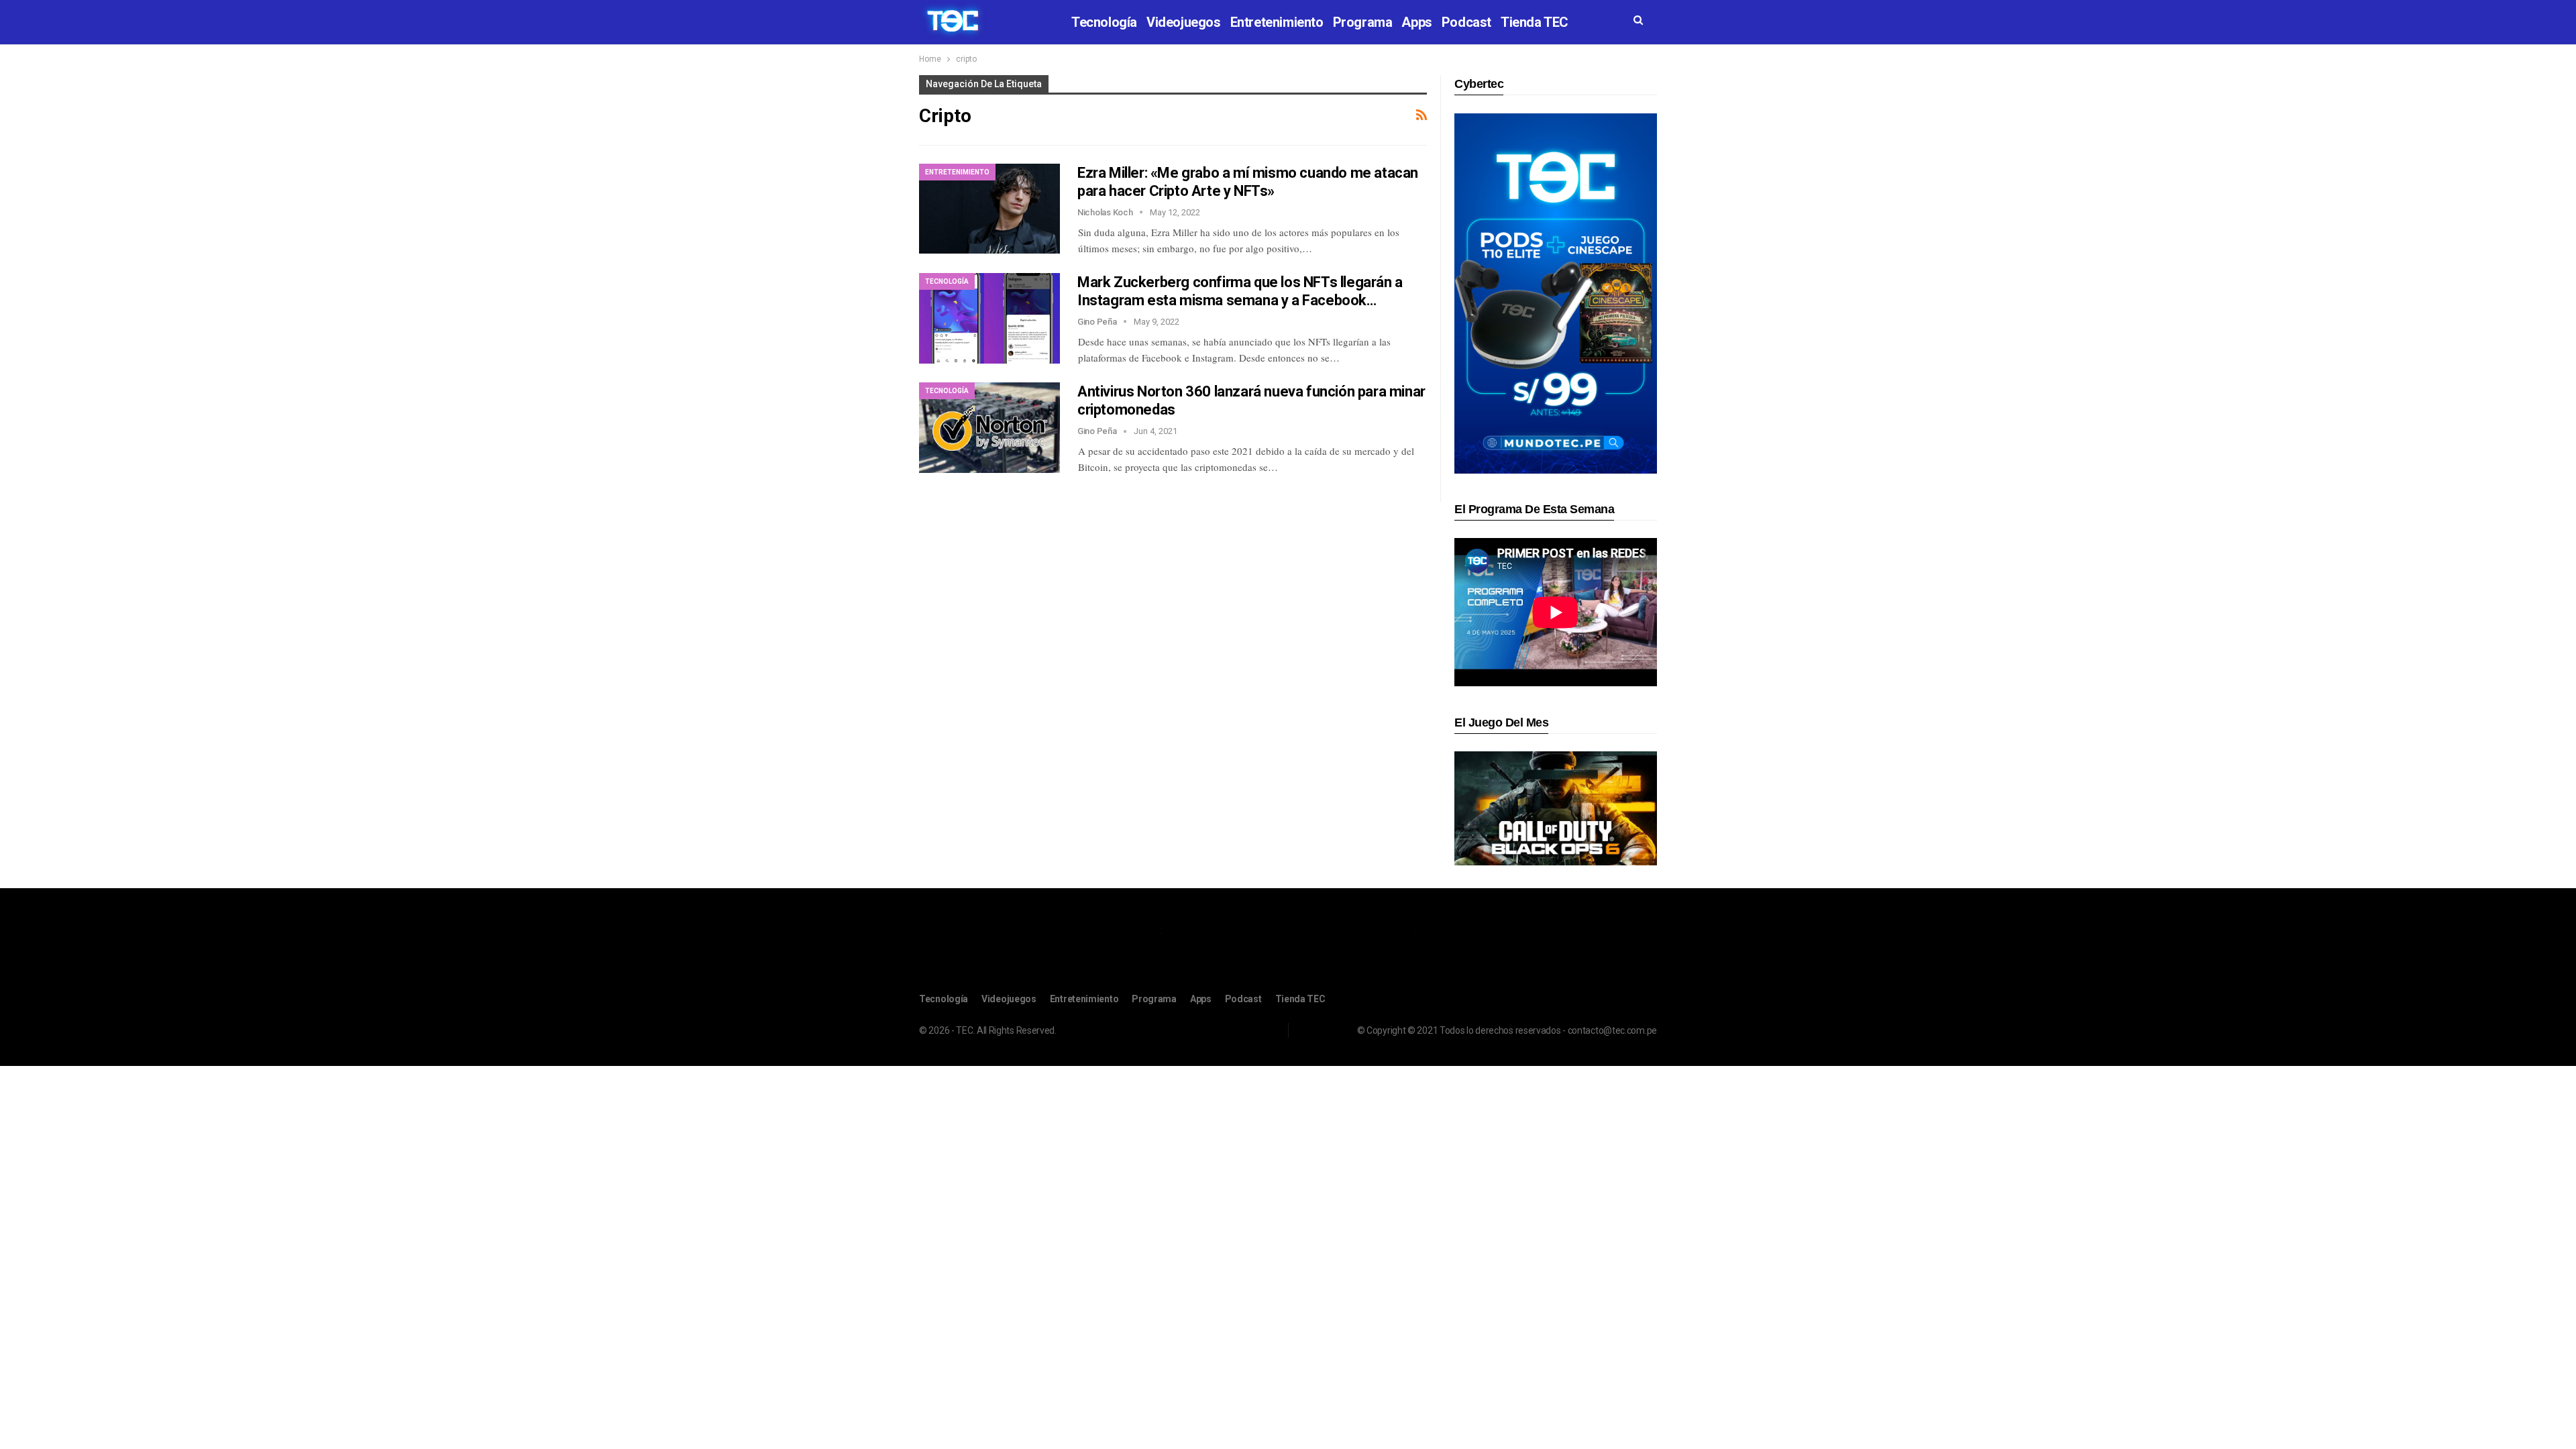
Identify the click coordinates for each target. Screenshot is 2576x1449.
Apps (1416, 22)
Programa (1363, 22)
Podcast (1466, 22)
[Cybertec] (1556, 293)
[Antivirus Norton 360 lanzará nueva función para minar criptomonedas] (989, 427)
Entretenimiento (1277, 22)
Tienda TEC (1535, 22)
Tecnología (1104, 22)
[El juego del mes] (1556, 808)
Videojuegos (1184, 22)
